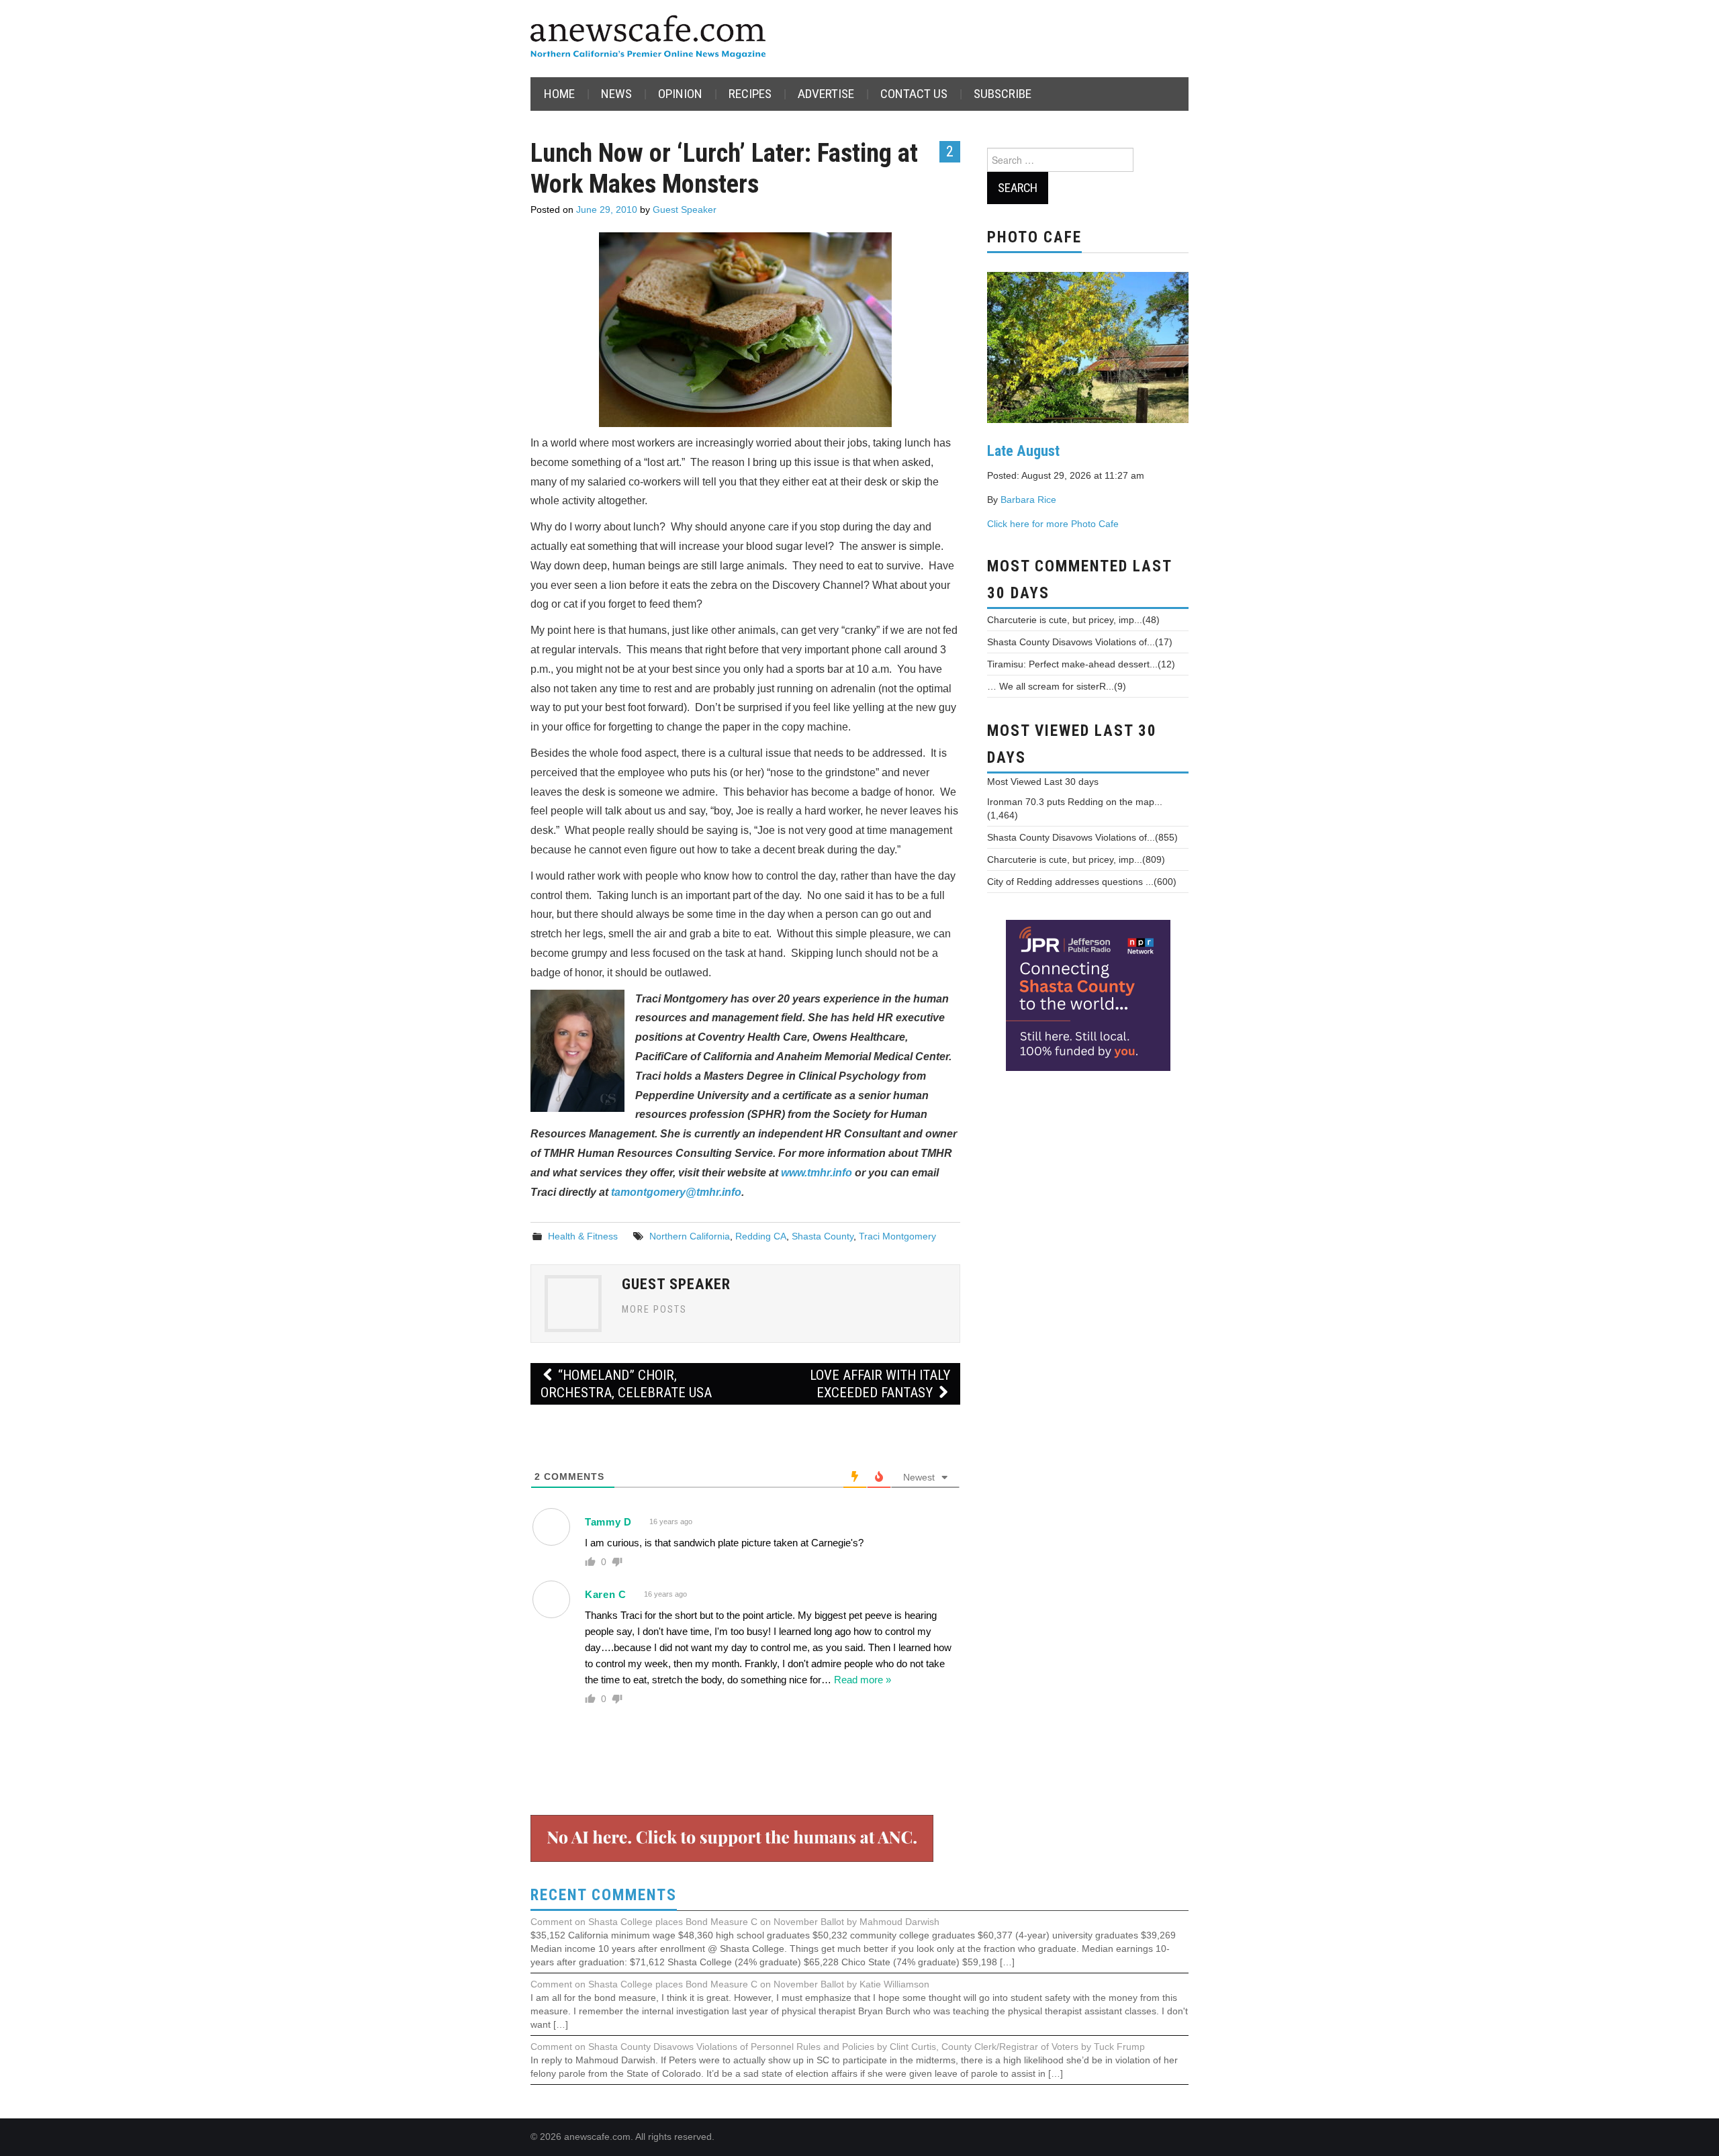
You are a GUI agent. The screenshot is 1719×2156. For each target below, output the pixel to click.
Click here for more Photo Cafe (1053, 524)
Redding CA (761, 1236)
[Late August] (1088, 346)
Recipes (750, 94)
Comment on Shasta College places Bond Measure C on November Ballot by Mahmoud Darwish (735, 1922)
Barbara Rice (1028, 500)
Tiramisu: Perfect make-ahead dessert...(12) (1081, 664)
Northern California (690, 1236)
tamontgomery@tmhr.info (676, 1192)
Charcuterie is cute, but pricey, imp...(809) (1076, 859)
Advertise (826, 94)
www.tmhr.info (817, 1173)
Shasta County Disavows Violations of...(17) (1080, 642)
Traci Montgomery (897, 1236)
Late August (1023, 451)
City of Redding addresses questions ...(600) (1082, 882)
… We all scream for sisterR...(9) (1057, 686)
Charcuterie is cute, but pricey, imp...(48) (1073, 620)
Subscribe (1003, 94)
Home (559, 94)
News (616, 94)
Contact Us (914, 94)
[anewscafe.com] (648, 38)
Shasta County (823, 1236)
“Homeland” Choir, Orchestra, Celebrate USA (626, 1384)
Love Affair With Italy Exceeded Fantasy (880, 1384)
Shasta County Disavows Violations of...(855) (1082, 837)
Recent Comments (604, 1895)
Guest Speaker (685, 209)
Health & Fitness (583, 1236)
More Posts (654, 1310)
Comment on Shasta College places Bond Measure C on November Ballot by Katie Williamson (730, 1984)
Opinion (680, 94)
